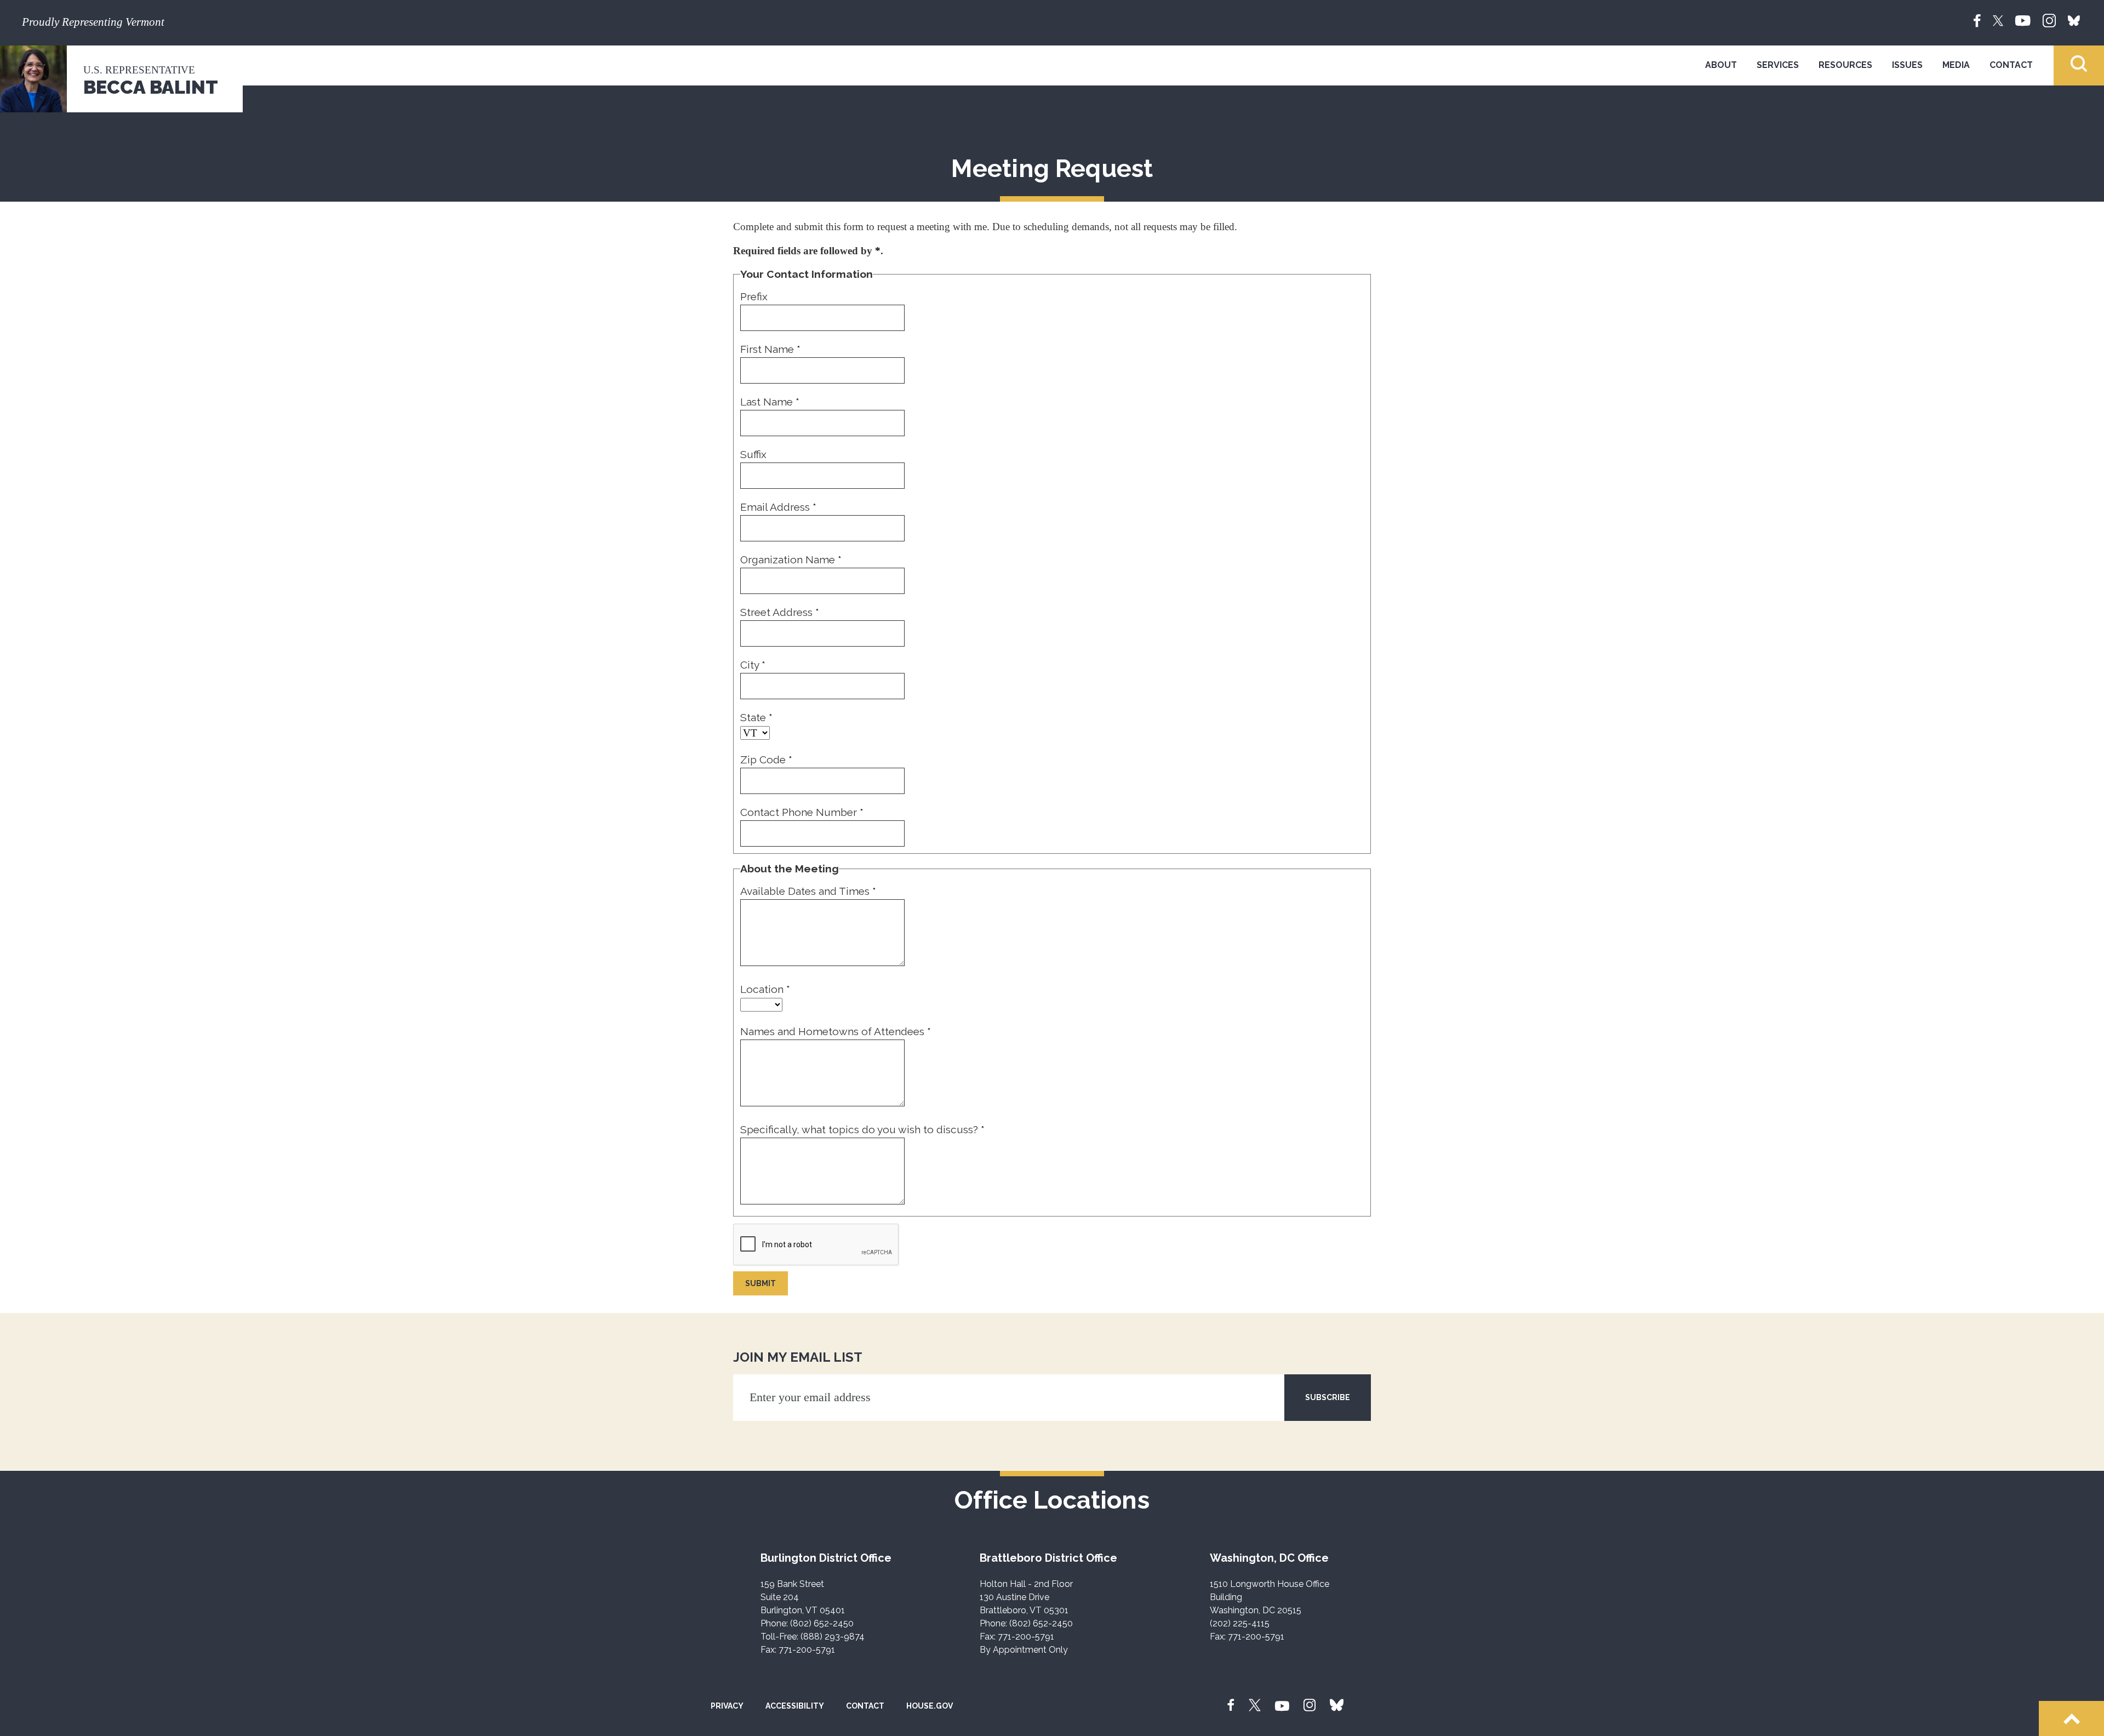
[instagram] (2049, 20)
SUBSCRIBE (1328, 1397)
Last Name (770, 402)
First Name (770, 349)
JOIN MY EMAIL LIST (798, 1357)
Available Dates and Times (808, 891)
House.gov (930, 1706)
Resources (1845, 65)
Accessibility (795, 1706)
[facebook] (1977, 20)
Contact (2011, 65)
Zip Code (766, 759)
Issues (1907, 65)
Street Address (780, 612)
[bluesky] (2074, 20)
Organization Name (791, 559)
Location (765, 989)
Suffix (753, 454)
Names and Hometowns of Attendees (836, 1031)
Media (1956, 65)
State (756, 717)
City (753, 665)
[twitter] (1998, 20)
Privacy (727, 1706)
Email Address (778, 507)
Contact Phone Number (802, 812)
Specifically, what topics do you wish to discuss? (862, 1129)
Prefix (754, 296)
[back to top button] (2071, 1718)
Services (1778, 65)
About (1721, 65)
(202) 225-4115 (1240, 1623)
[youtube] (2023, 20)
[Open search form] (2079, 65)
